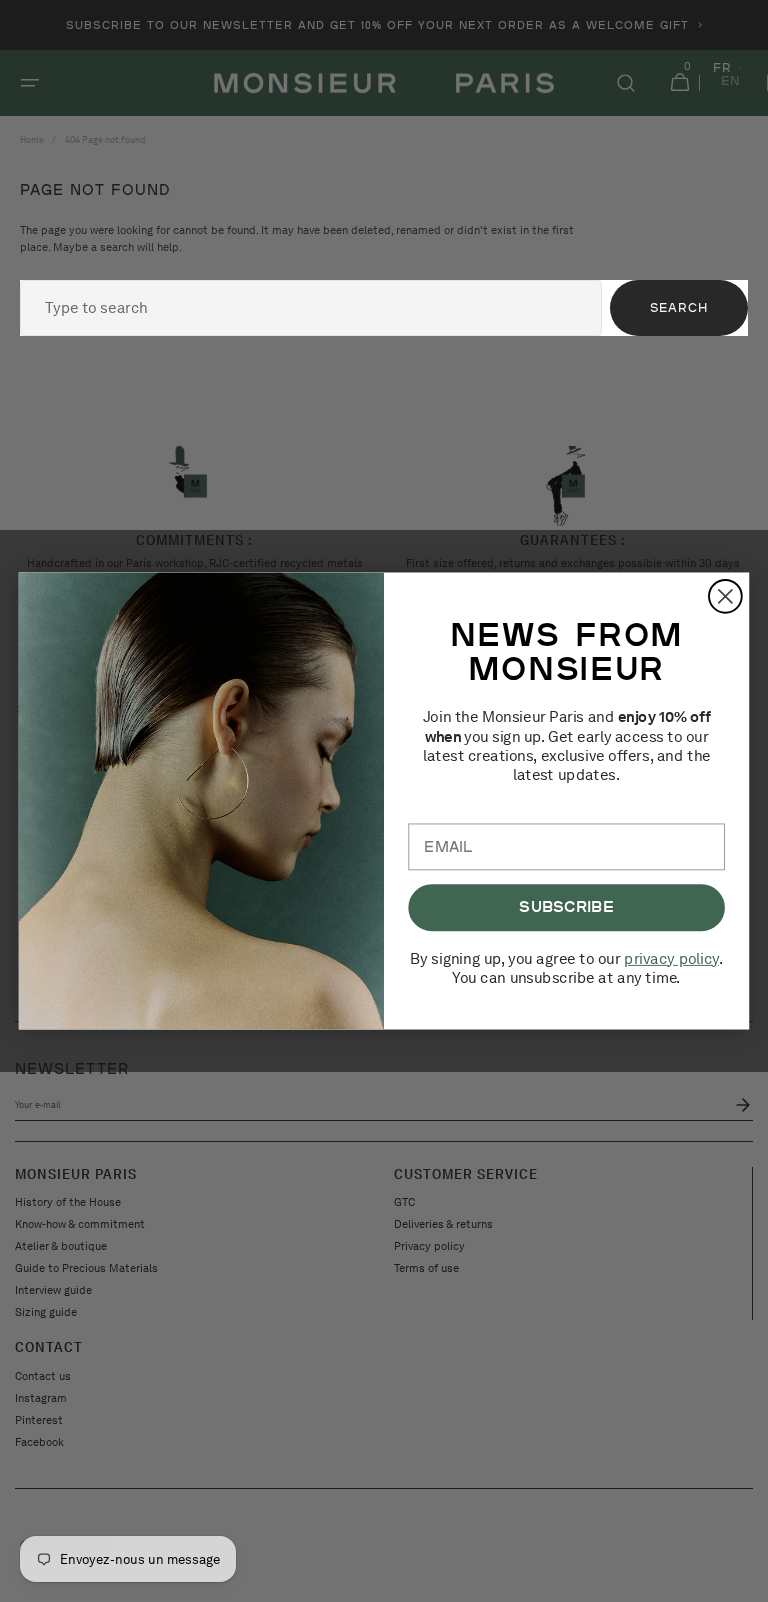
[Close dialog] (725, 596)
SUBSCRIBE (566, 907)
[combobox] (311, 308)
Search (679, 307)
